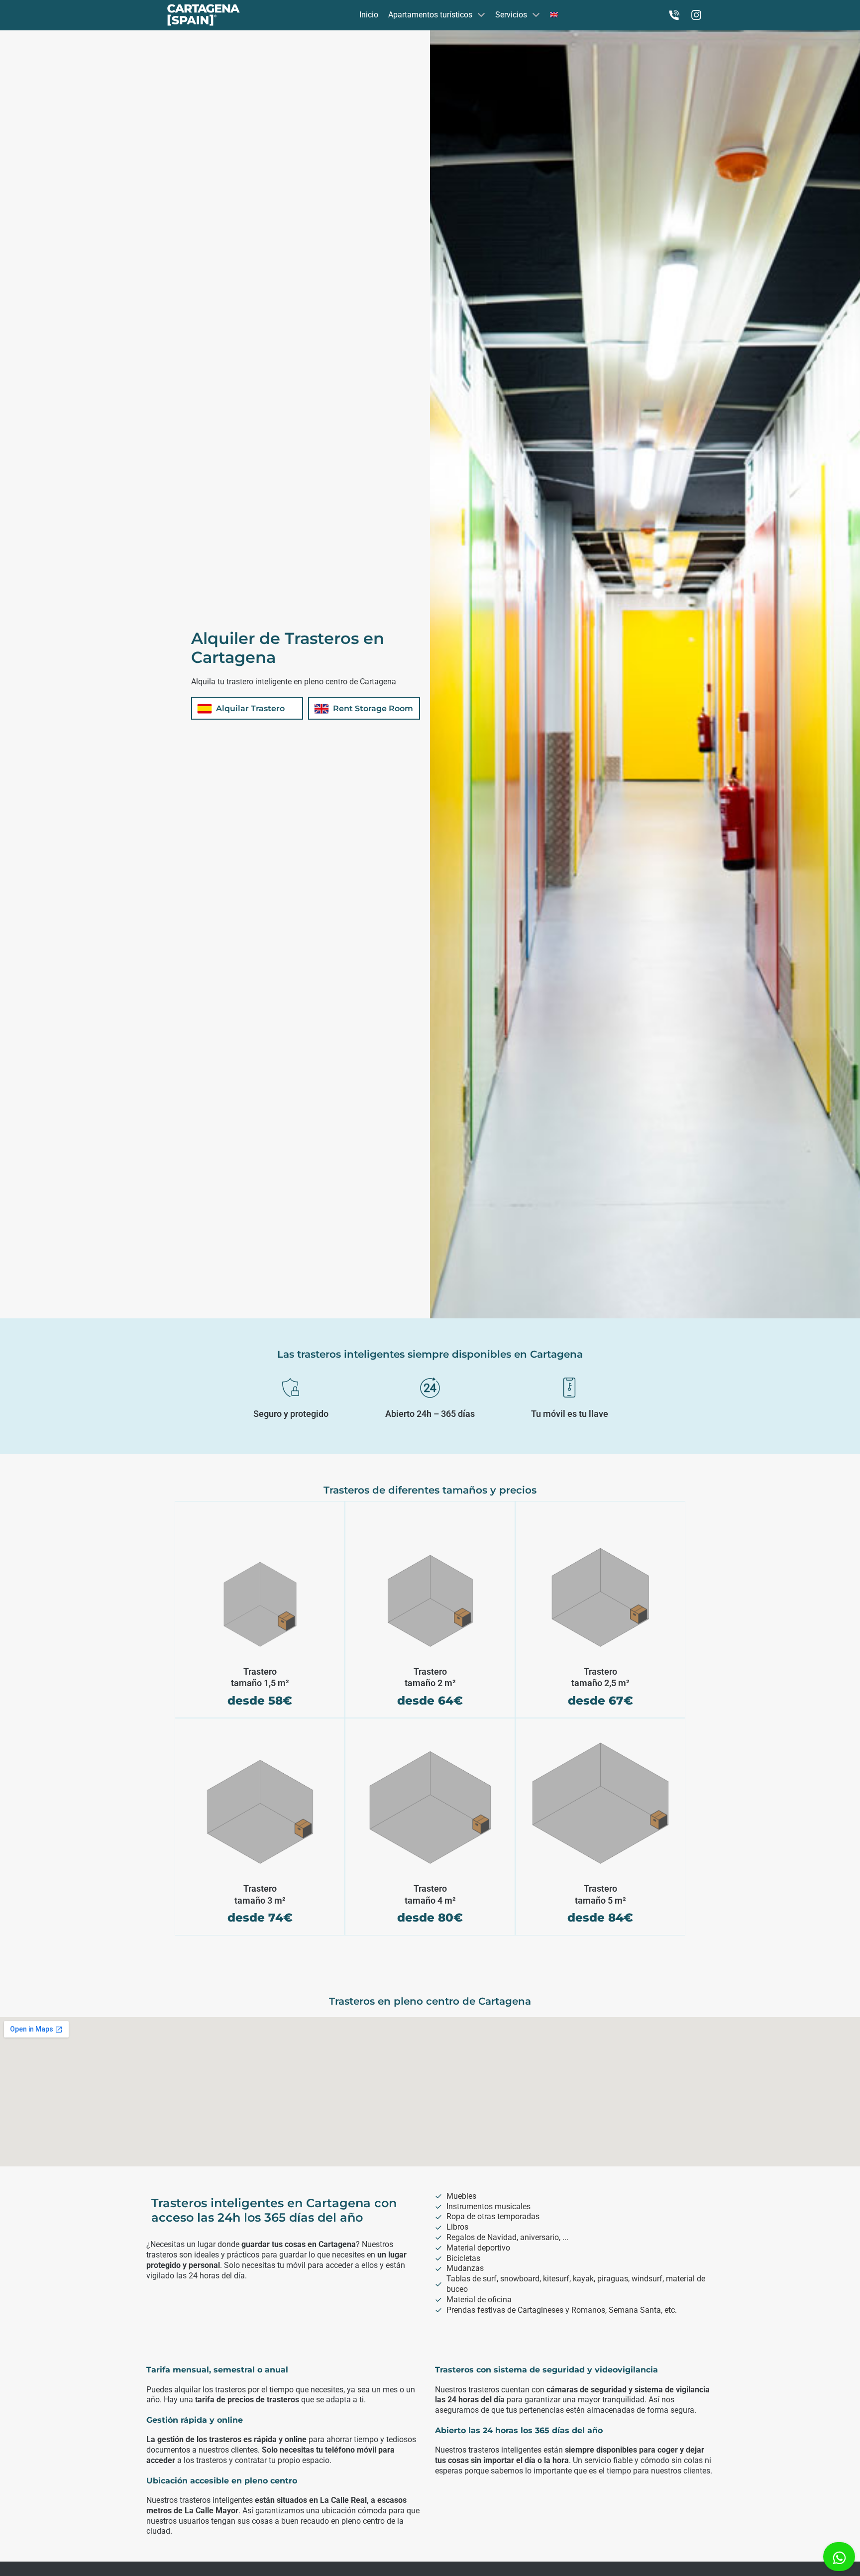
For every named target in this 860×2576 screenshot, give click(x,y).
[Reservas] (674, 15)
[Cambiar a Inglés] (554, 15)
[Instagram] (696, 15)
